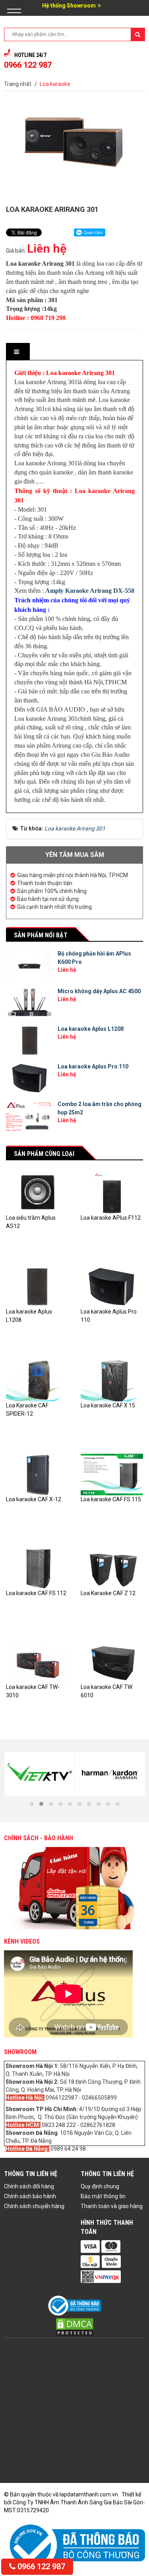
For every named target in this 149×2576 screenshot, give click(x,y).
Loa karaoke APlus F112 (111, 1218)
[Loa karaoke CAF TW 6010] (112, 1662)
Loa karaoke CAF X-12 (34, 1499)
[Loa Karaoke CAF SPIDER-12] (37, 1380)
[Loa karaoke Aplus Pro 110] (112, 1286)
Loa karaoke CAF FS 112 (36, 1593)
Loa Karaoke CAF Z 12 (108, 1593)
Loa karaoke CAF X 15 (108, 1405)
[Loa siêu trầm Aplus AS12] (37, 1192)
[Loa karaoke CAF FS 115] (112, 1474)
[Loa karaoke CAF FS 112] (37, 1568)
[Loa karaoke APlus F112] (112, 1192)
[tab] (17, 352)
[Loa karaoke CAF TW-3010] (37, 1662)
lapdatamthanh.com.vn (89, 2494)
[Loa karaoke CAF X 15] (112, 1380)
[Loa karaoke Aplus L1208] (37, 1286)
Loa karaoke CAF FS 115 (111, 1499)
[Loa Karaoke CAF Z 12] (112, 1568)
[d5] (55, 1774)
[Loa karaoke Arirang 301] (75, 200)
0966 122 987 (40, 2566)
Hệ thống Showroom (69, 6)
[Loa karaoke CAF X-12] (37, 1474)
